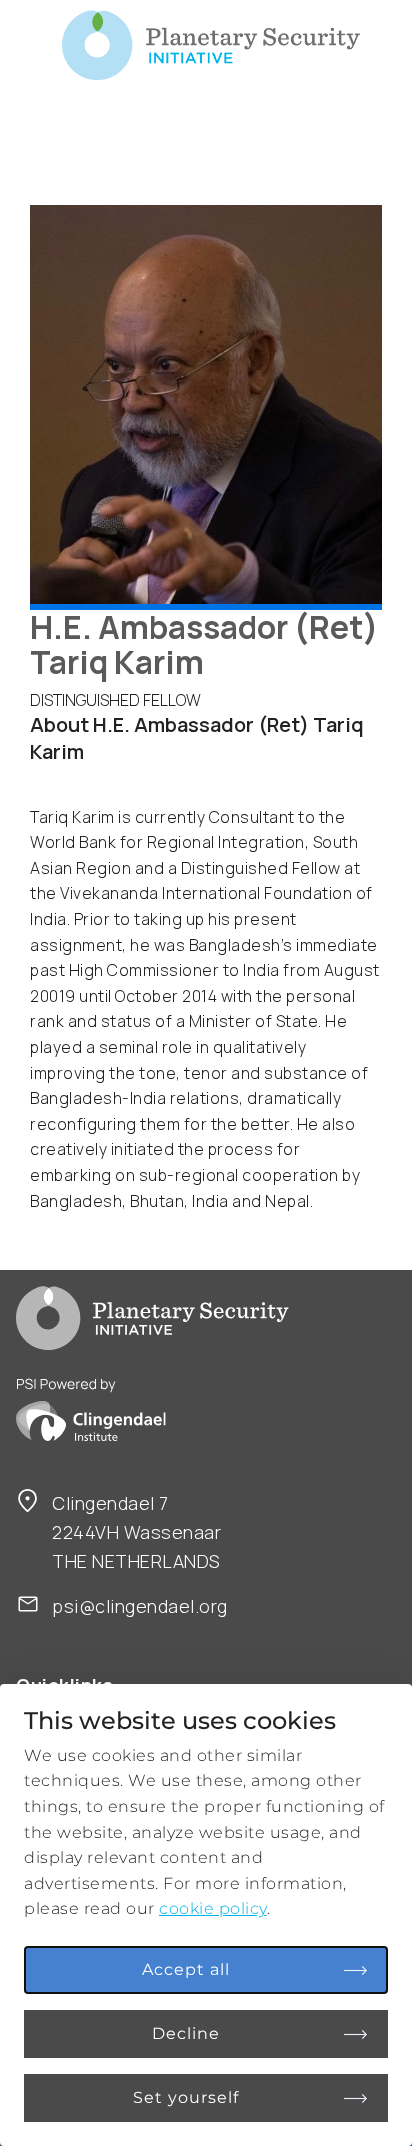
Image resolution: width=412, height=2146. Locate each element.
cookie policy (213, 1908)
